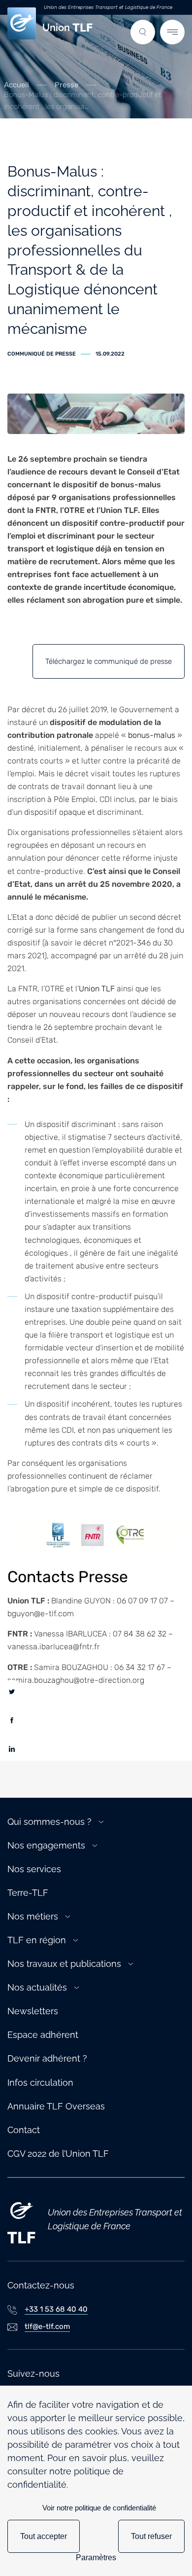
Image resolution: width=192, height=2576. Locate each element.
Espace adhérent (43, 2035)
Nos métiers (33, 1916)
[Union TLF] (21, 2219)
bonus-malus (152, 735)
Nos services (34, 1869)
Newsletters (33, 2011)
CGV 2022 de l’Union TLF (58, 2154)
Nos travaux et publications (64, 1964)
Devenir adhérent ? (47, 2058)
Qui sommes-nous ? (49, 1822)
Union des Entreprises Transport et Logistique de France (108, 7)
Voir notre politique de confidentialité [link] (99, 2508)
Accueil (16, 85)
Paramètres (96, 2558)
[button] (143, 32)
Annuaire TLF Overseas (56, 2106)
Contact (24, 2130)
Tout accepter (44, 2536)
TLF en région (37, 1940)
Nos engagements (46, 1845)
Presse (66, 85)
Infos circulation (40, 2083)
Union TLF (97, 989)
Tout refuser (151, 2536)
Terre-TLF (28, 1893)
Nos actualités (37, 1987)
